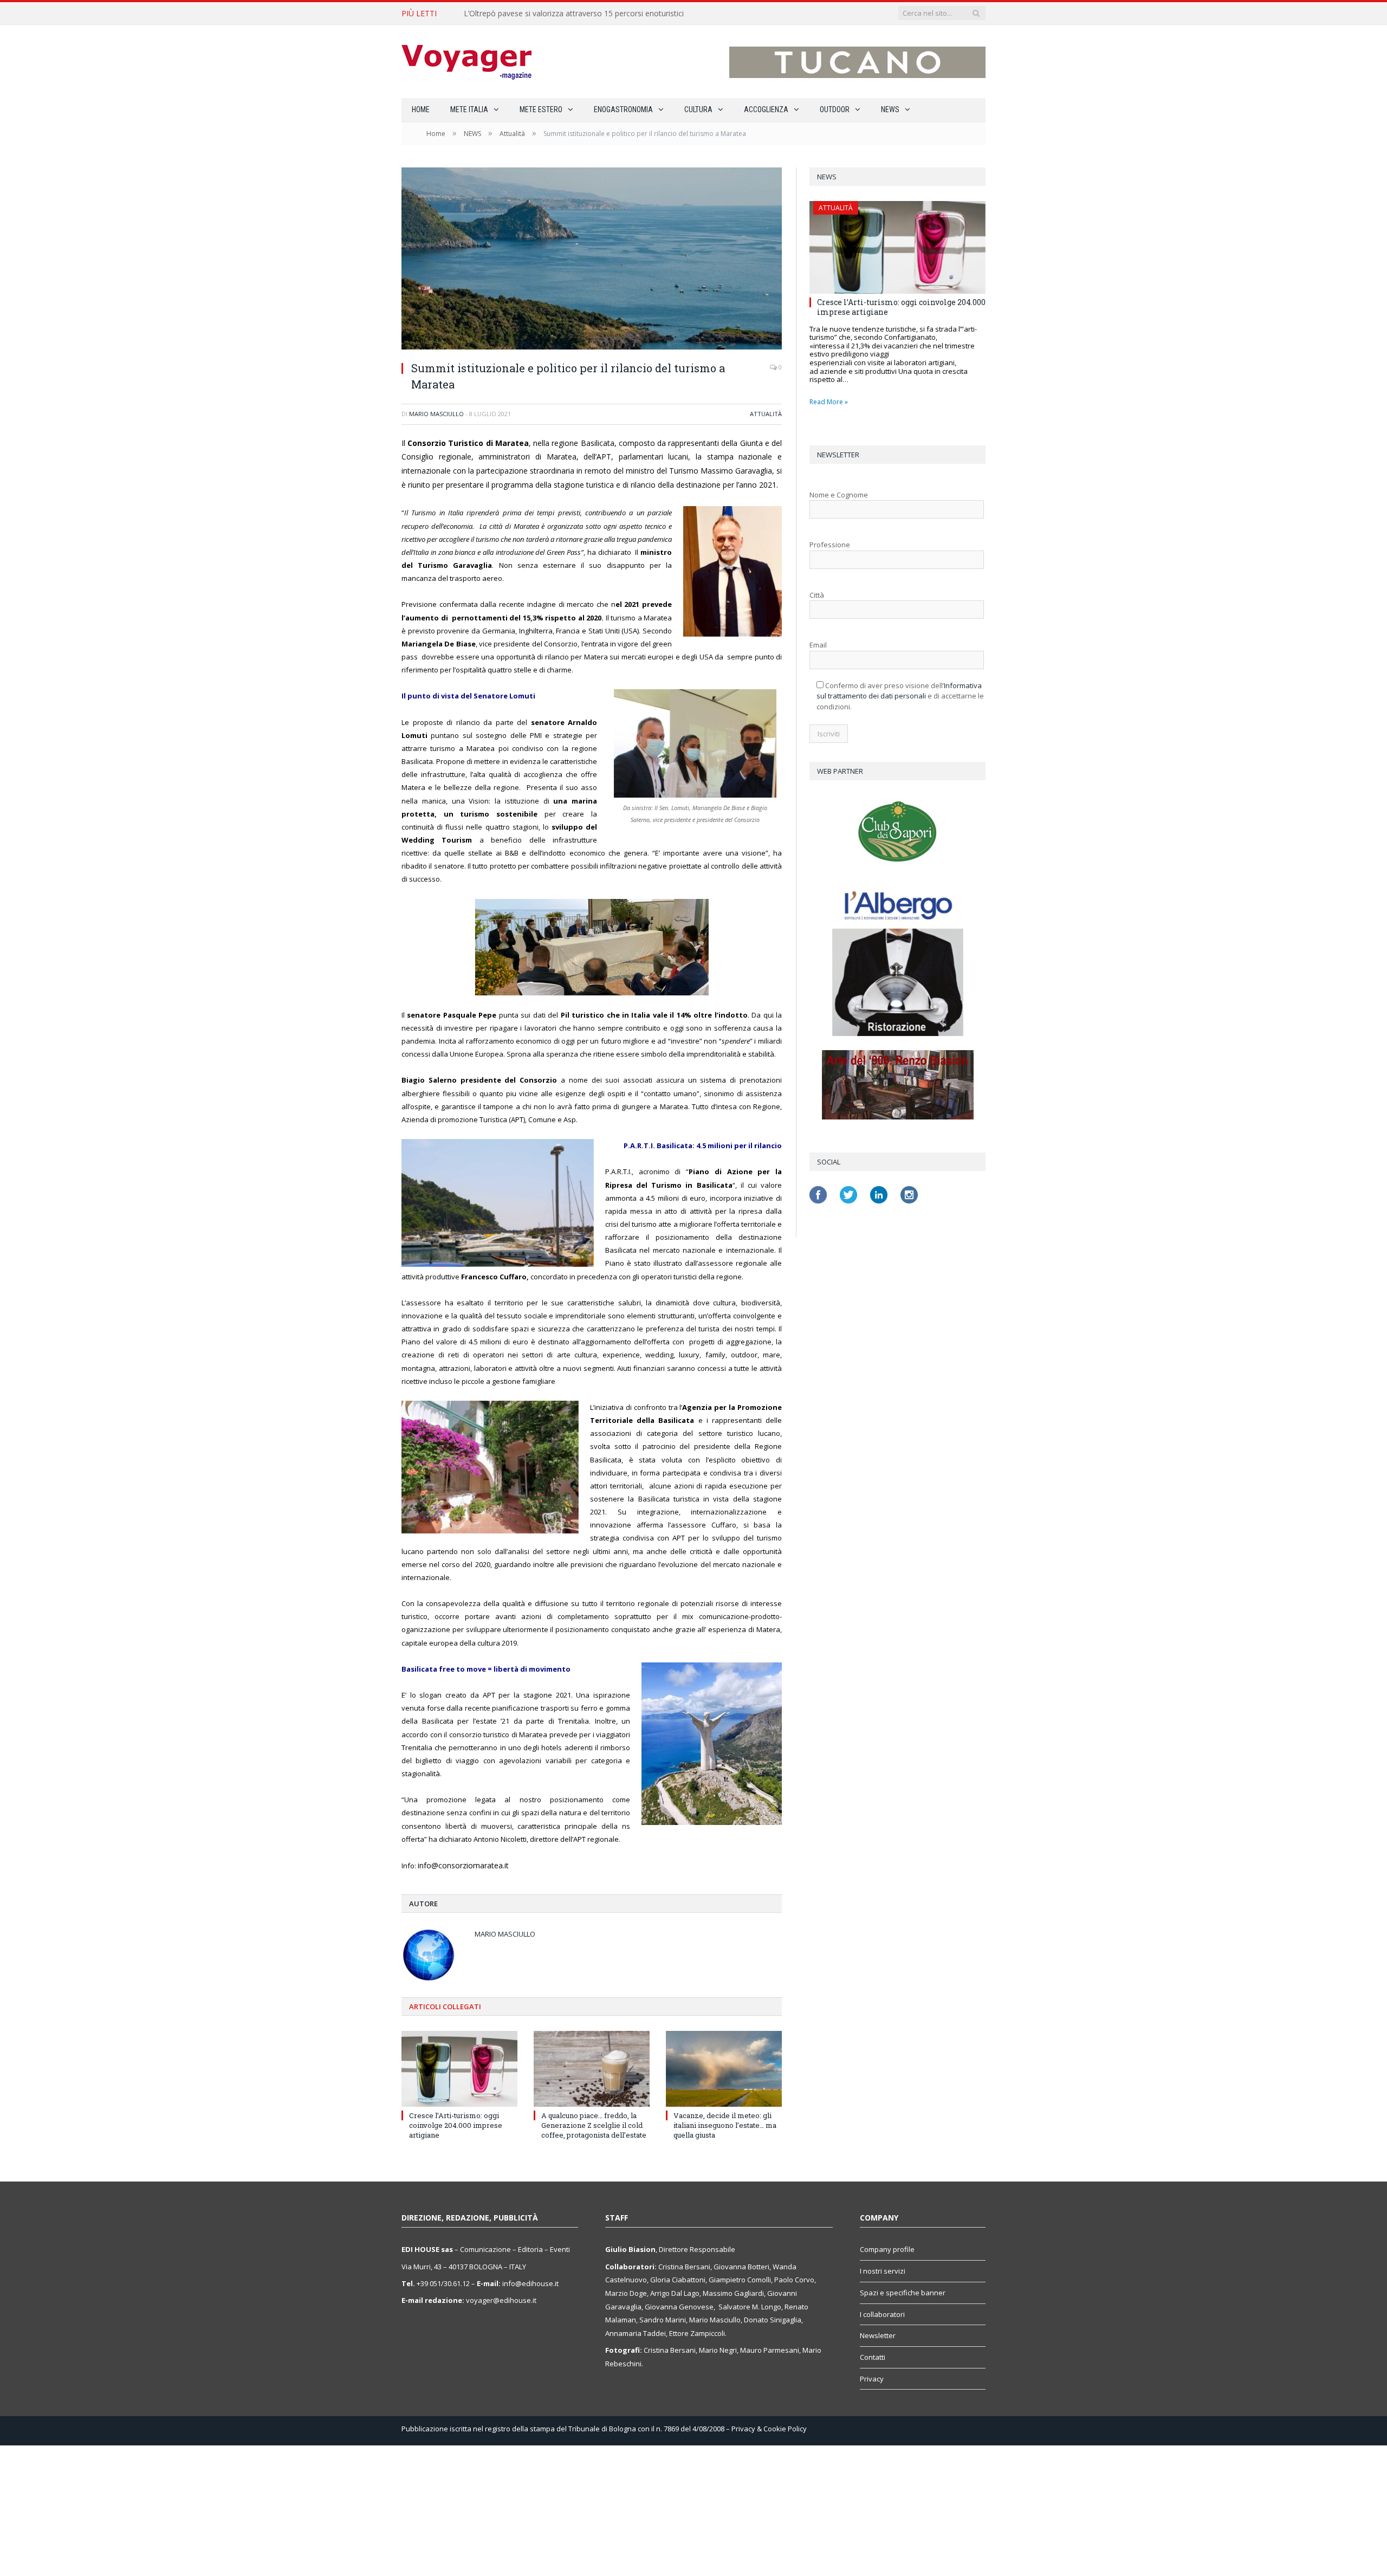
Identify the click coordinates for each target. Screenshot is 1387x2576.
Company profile (887, 2249)
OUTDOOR (835, 109)
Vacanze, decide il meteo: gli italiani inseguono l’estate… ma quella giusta (725, 2124)
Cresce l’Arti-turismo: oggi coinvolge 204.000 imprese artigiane (456, 2124)
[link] (461, 1865)
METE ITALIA (469, 109)
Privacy (872, 2378)
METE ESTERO (541, 109)
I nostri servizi (883, 2270)
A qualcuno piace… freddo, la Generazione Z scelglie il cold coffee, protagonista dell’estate (594, 2124)
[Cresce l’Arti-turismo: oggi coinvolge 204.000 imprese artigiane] (459, 2068)
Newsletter (878, 2334)
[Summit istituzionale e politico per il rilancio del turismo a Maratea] (592, 260)
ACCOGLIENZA (766, 109)
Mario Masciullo (436, 414)
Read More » (829, 402)
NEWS (890, 109)
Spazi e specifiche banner (903, 2292)
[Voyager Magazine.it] (466, 62)
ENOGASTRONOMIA (623, 109)
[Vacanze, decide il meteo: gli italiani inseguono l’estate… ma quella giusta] (724, 2068)
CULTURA (698, 109)
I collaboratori (882, 2313)
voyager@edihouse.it (501, 2299)
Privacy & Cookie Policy (769, 2428)
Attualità (766, 414)
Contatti (873, 2356)
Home (421, 109)
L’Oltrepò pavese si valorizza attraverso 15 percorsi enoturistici (574, 14)
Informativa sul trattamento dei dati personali (899, 691)
